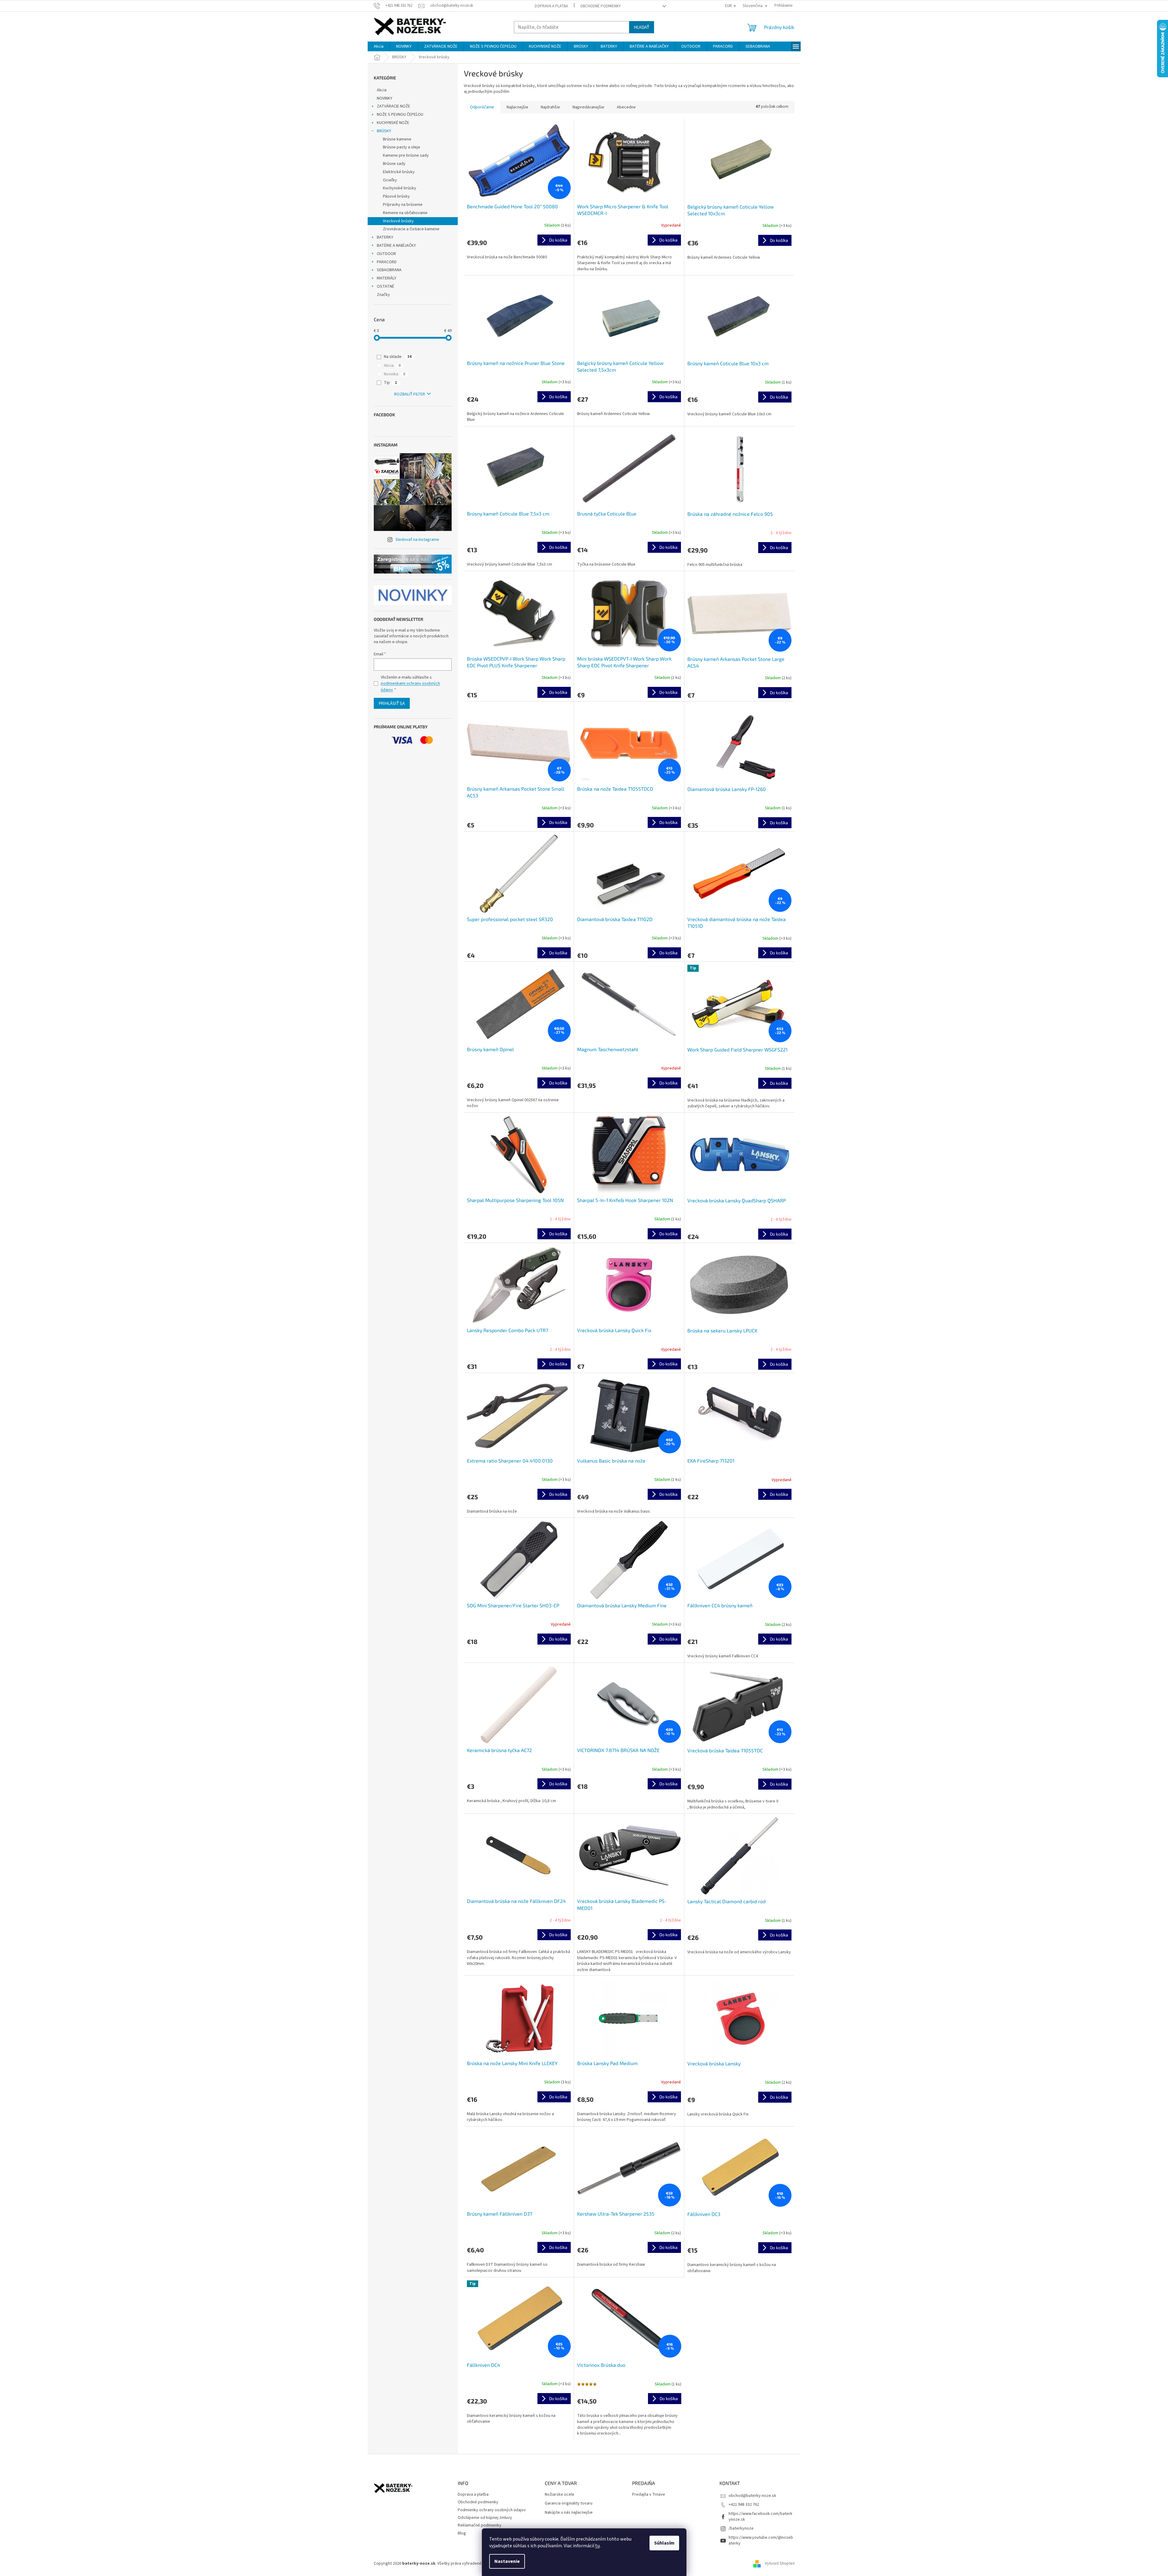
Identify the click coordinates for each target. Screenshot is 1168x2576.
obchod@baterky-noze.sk (752, 2496)
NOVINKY (385, 98)
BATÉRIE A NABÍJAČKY (396, 246)
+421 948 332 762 (744, 2505)
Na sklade (398, 357)
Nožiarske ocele (560, 2495)
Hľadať (642, 27)
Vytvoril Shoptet (780, 2563)
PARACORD (387, 262)
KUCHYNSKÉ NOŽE (393, 123)
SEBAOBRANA (389, 270)
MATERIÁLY (387, 278)
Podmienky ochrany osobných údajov (492, 2510)
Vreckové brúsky (398, 221)
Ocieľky (390, 180)
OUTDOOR (386, 254)
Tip (390, 383)
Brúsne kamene (397, 139)
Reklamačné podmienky (480, 2525)
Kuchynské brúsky (400, 188)
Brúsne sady (394, 164)
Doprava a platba (551, 6)
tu (597, 2546)
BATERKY (385, 237)
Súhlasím (664, 2543)
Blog (462, 2533)
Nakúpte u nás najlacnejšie (569, 2513)
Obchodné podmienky (600, 6)
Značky (383, 295)
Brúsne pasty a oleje (402, 147)
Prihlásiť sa (392, 703)
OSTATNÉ (386, 286)
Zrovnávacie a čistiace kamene (411, 229)
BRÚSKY (384, 131)
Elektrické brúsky (399, 172)
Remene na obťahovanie (405, 213)
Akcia (382, 90)
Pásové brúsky (396, 196)
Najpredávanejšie (588, 107)
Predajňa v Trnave (649, 2495)
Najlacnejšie (517, 107)
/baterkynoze (741, 2528)
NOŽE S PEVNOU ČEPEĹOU (400, 115)
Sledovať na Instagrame (417, 540)
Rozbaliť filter (410, 394)
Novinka (395, 374)
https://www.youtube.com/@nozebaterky (761, 2540)
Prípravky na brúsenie (403, 205)
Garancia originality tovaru (569, 2503)
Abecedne (626, 107)
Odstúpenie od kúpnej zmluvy (485, 2518)
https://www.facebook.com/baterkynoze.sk (760, 2517)
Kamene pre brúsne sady (406, 155)
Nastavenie (507, 2561)
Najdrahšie (550, 107)
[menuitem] (379, 46)
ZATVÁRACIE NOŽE (393, 106)
